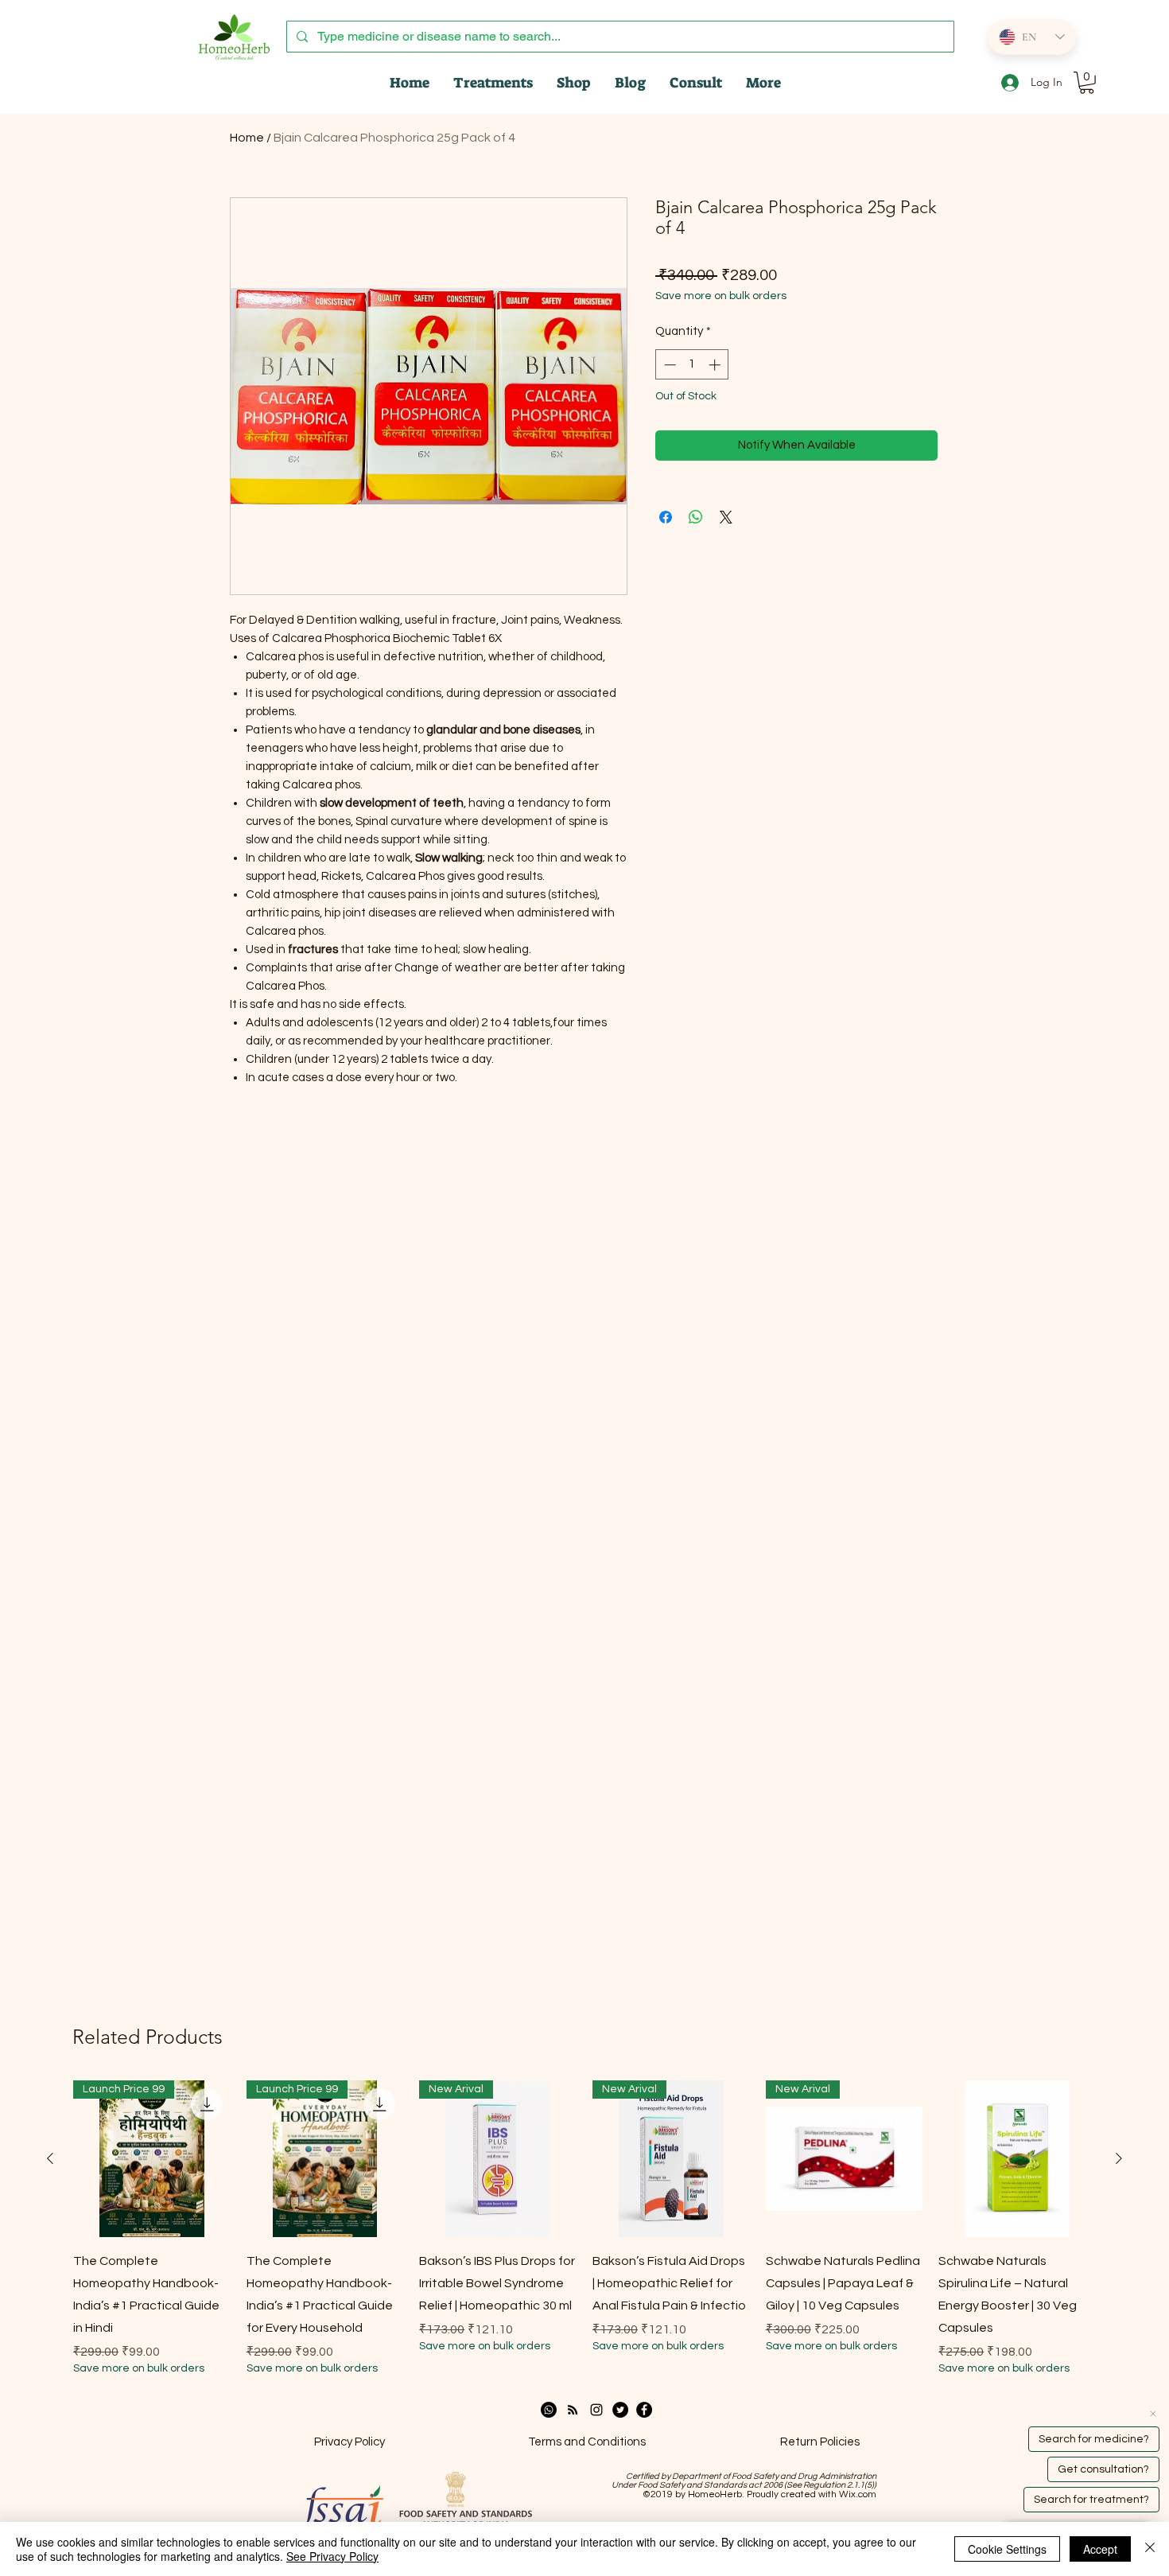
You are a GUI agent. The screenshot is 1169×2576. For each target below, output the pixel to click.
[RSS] (573, 2410)
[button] (1087, 83)
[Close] (1150, 2549)
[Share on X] (726, 517)
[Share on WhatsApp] (696, 517)
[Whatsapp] (549, 2410)
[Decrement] (668, 365)
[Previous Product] (50, 2158)
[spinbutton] (692, 365)
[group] (584, 2229)
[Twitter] (620, 2410)
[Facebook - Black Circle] (644, 2410)
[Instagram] (596, 2410)
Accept (1100, 2549)
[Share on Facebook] (666, 517)
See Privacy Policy (332, 2556)
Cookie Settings (1007, 2549)
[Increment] (716, 365)
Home (247, 138)
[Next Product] (1119, 2158)
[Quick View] (1017, 2159)
